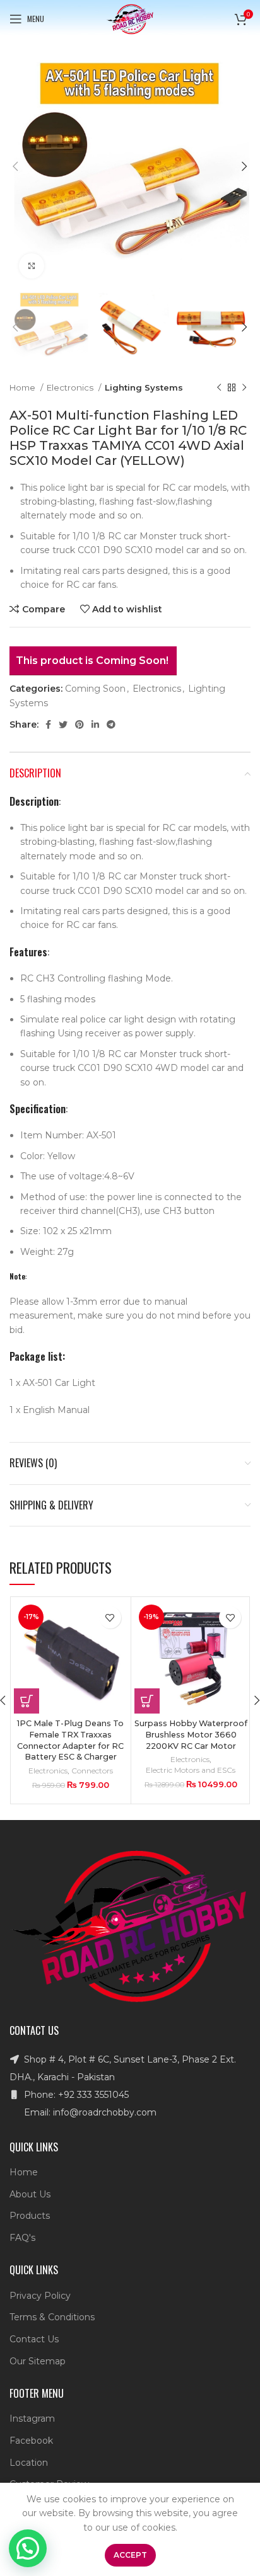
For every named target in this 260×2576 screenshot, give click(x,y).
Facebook (31, 2441)
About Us (30, 2194)
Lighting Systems (144, 387)
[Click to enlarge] (32, 266)
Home (23, 387)
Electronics (71, 387)
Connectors (92, 1771)
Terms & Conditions (52, 2317)
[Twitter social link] (63, 724)
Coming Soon (95, 689)
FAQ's (22, 2238)
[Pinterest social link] (80, 724)
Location (29, 2463)
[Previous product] (219, 388)
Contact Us (34, 2339)
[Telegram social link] (111, 724)
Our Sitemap (38, 2361)
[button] (27, 1701)
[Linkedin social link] (95, 724)
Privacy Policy (40, 2296)
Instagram (32, 2419)
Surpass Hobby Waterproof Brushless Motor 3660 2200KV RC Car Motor (191, 1734)
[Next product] (244, 388)
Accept (130, 2555)
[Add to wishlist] (110, 1617)
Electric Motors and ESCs (191, 1770)
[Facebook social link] (48, 724)
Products (30, 2216)
